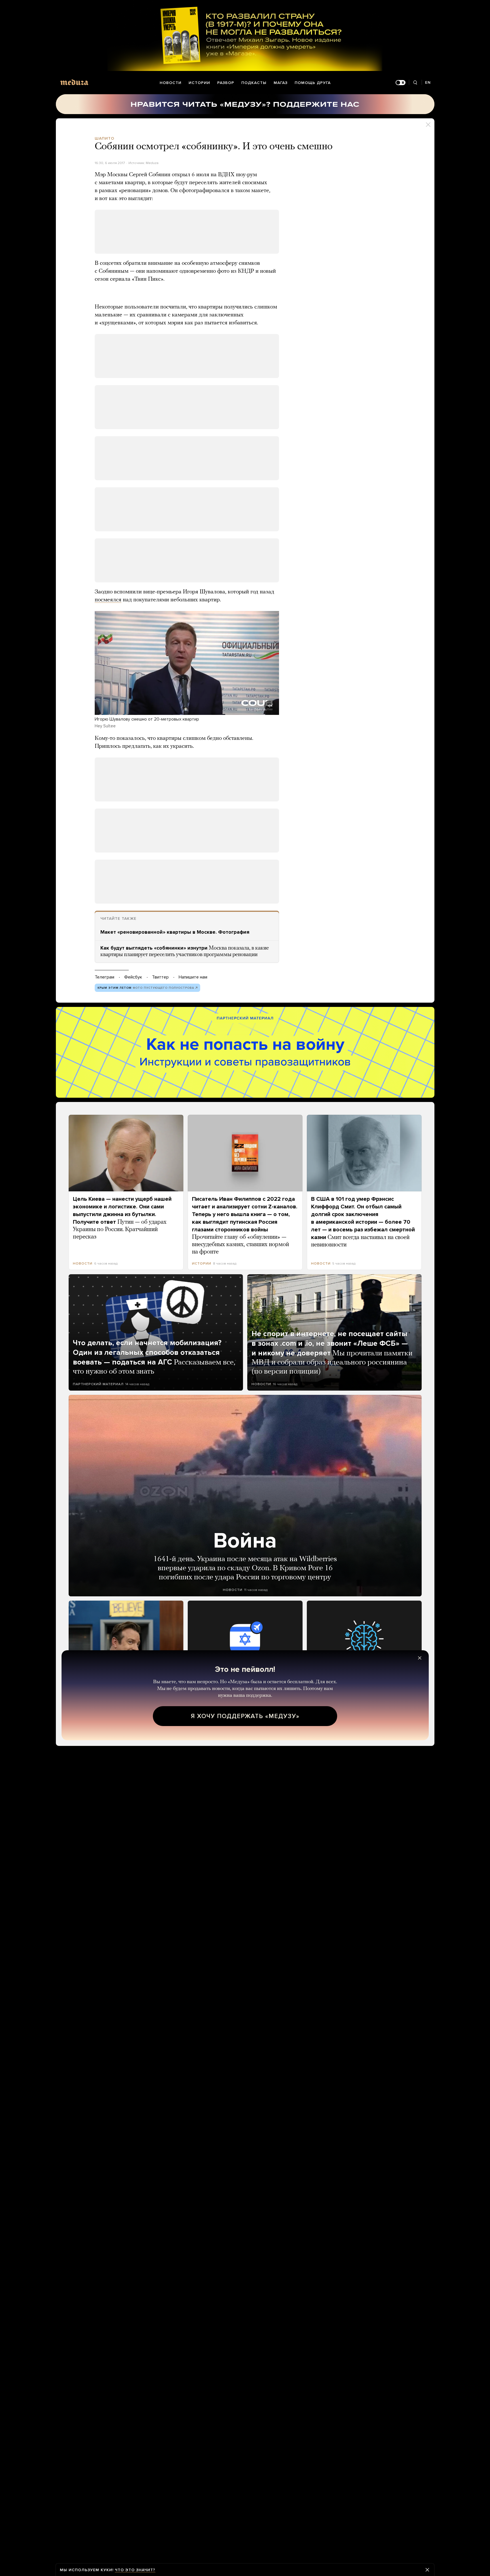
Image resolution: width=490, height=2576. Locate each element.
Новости (171, 83)
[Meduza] (74, 82)
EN (428, 82)
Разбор (226, 83)
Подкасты (254, 83)
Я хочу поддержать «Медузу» (245, 1716)
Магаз (281, 83)
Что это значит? (135, 2570)
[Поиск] (415, 83)
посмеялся (108, 600)
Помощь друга (313, 83)
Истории (199, 83)
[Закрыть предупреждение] (427, 2570)
